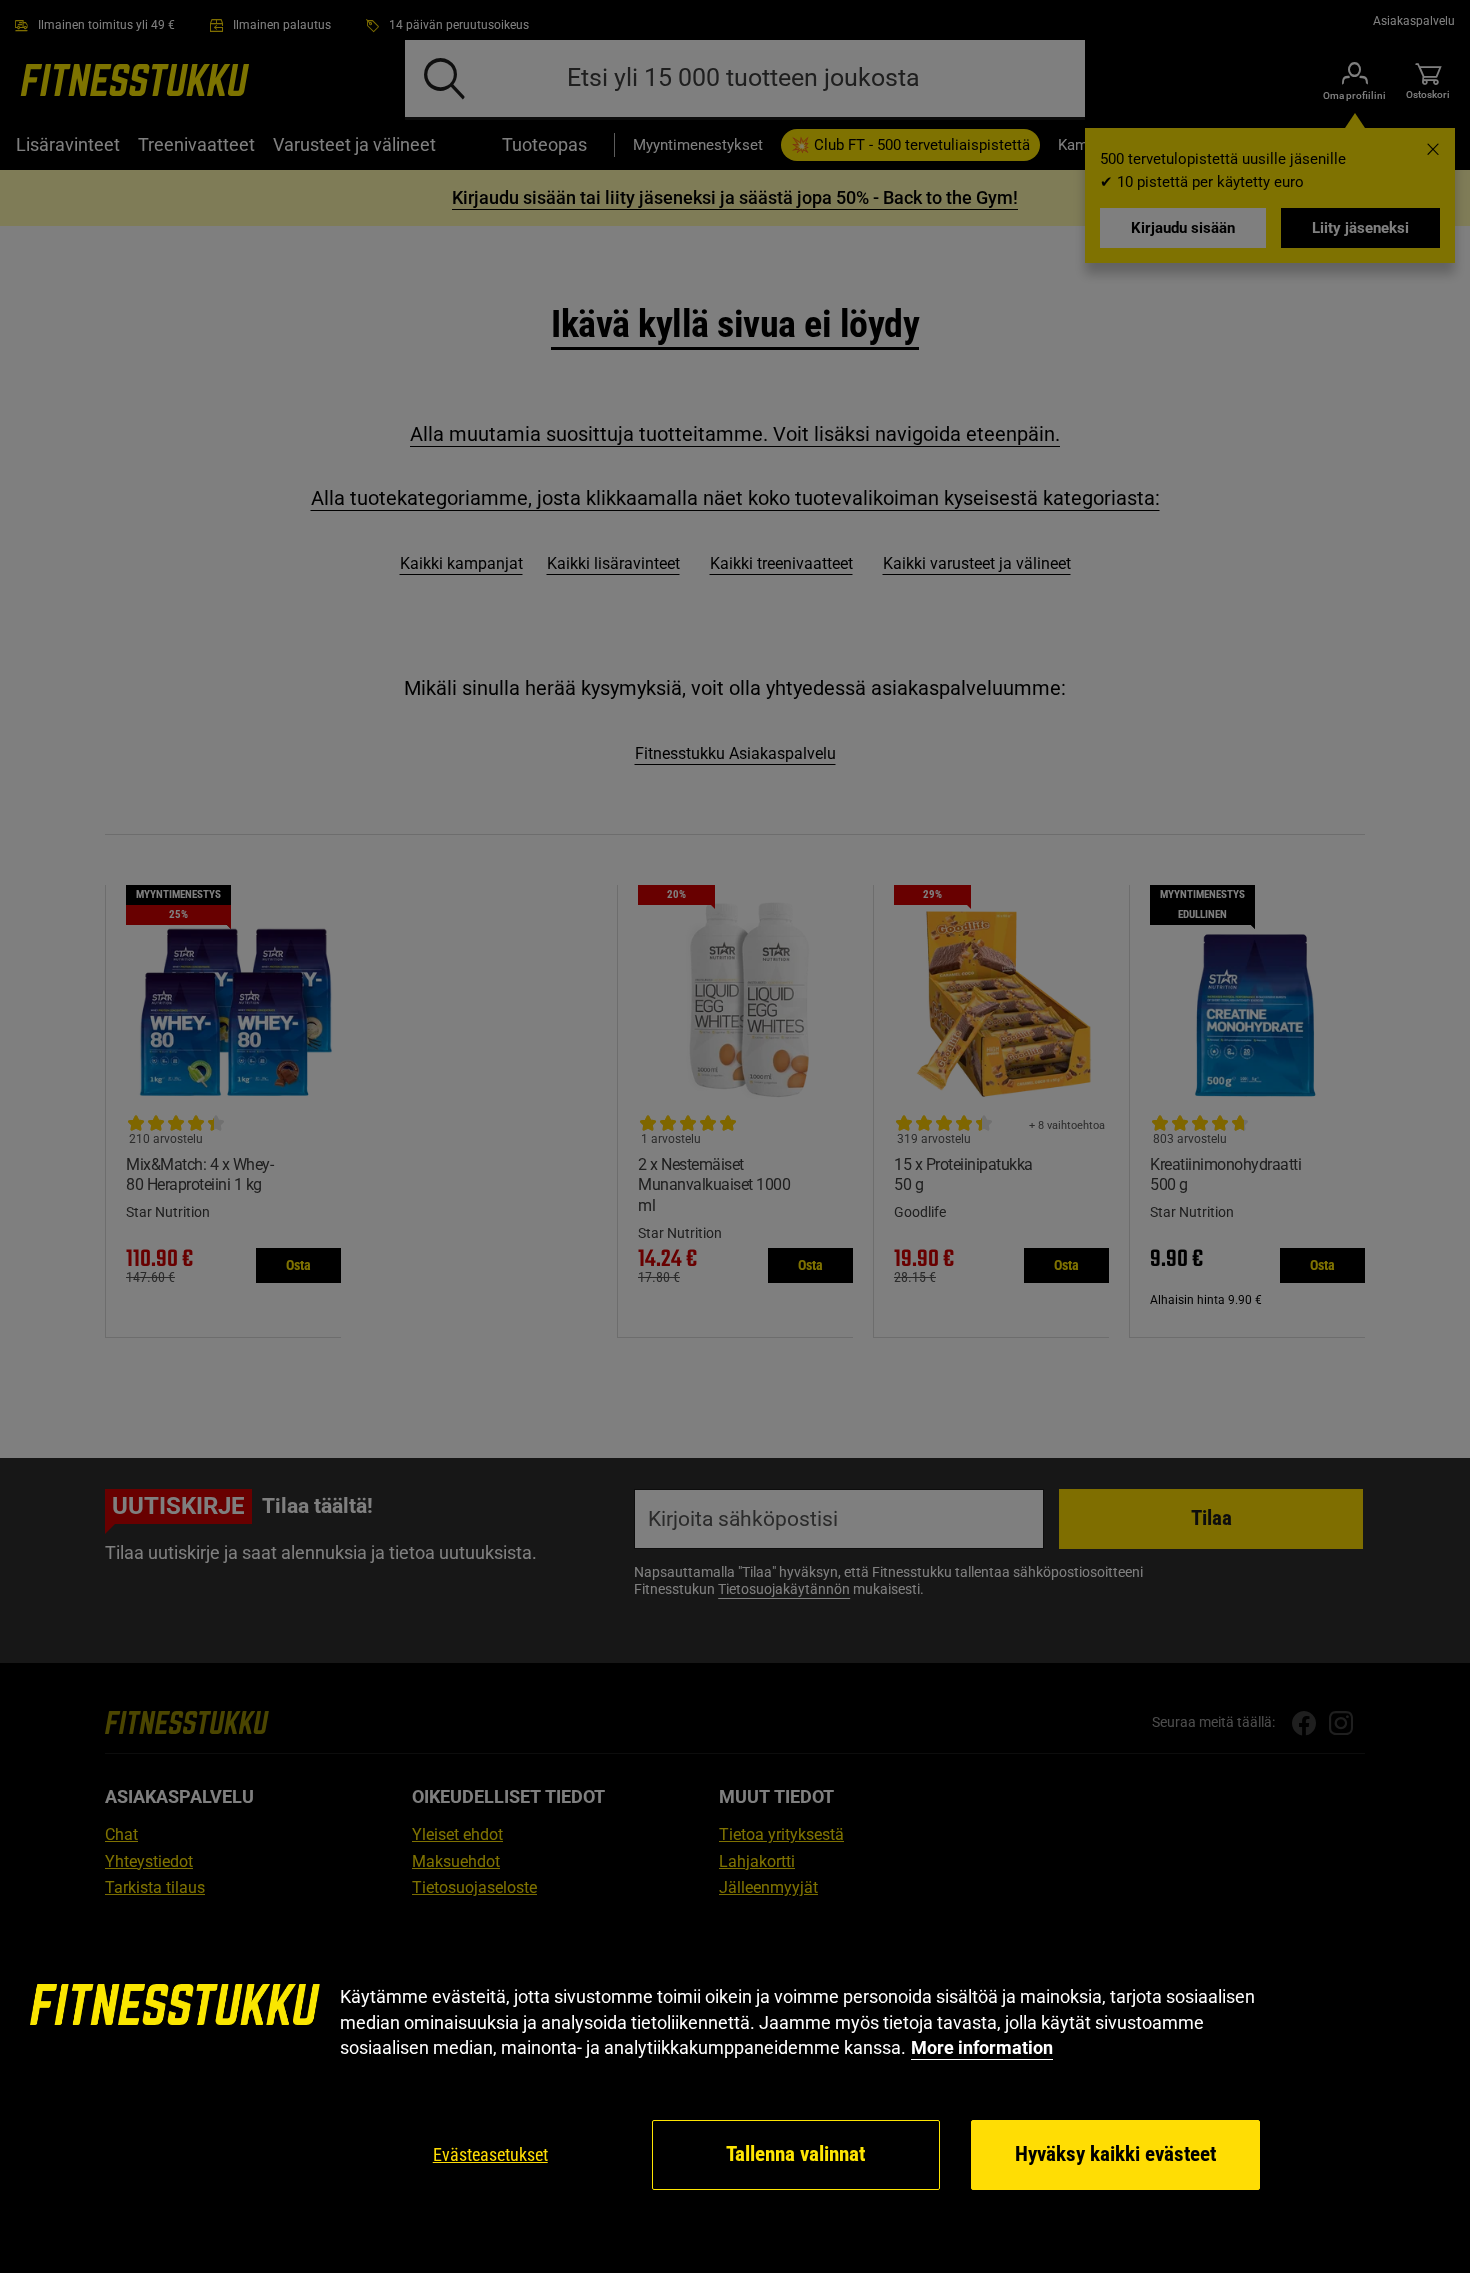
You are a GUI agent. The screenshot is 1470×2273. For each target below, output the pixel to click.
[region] (735, 2088)
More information (982, 2047)
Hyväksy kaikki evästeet (1115, 2154)
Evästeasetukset (490, 2154)
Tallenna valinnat (795, 2154)
